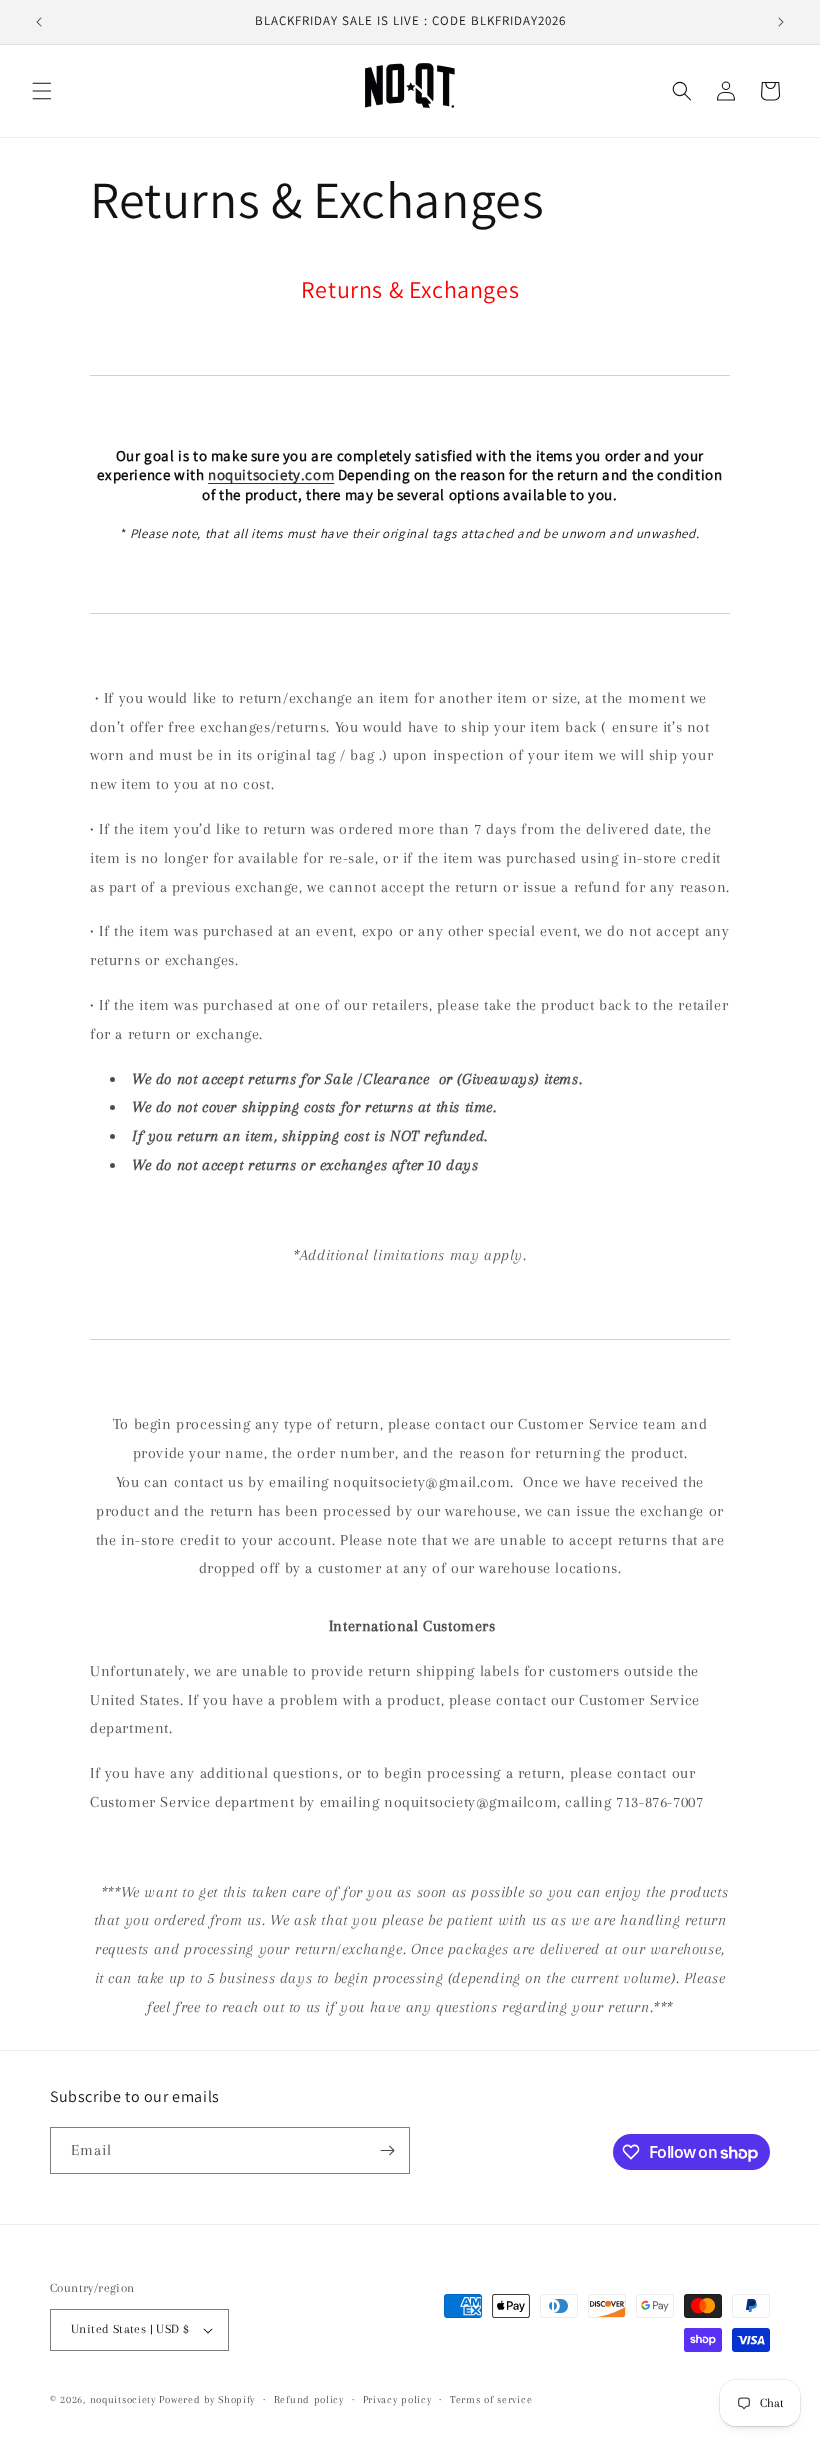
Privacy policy (397, 2399)
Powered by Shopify (207, 2399)
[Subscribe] (387, 2150)
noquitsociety (123, 2399)
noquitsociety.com (271, 474)
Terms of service (491, 2399)
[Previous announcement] (39, 22)
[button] (42, 91)
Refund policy (309, 2399)
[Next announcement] (781, 22)
